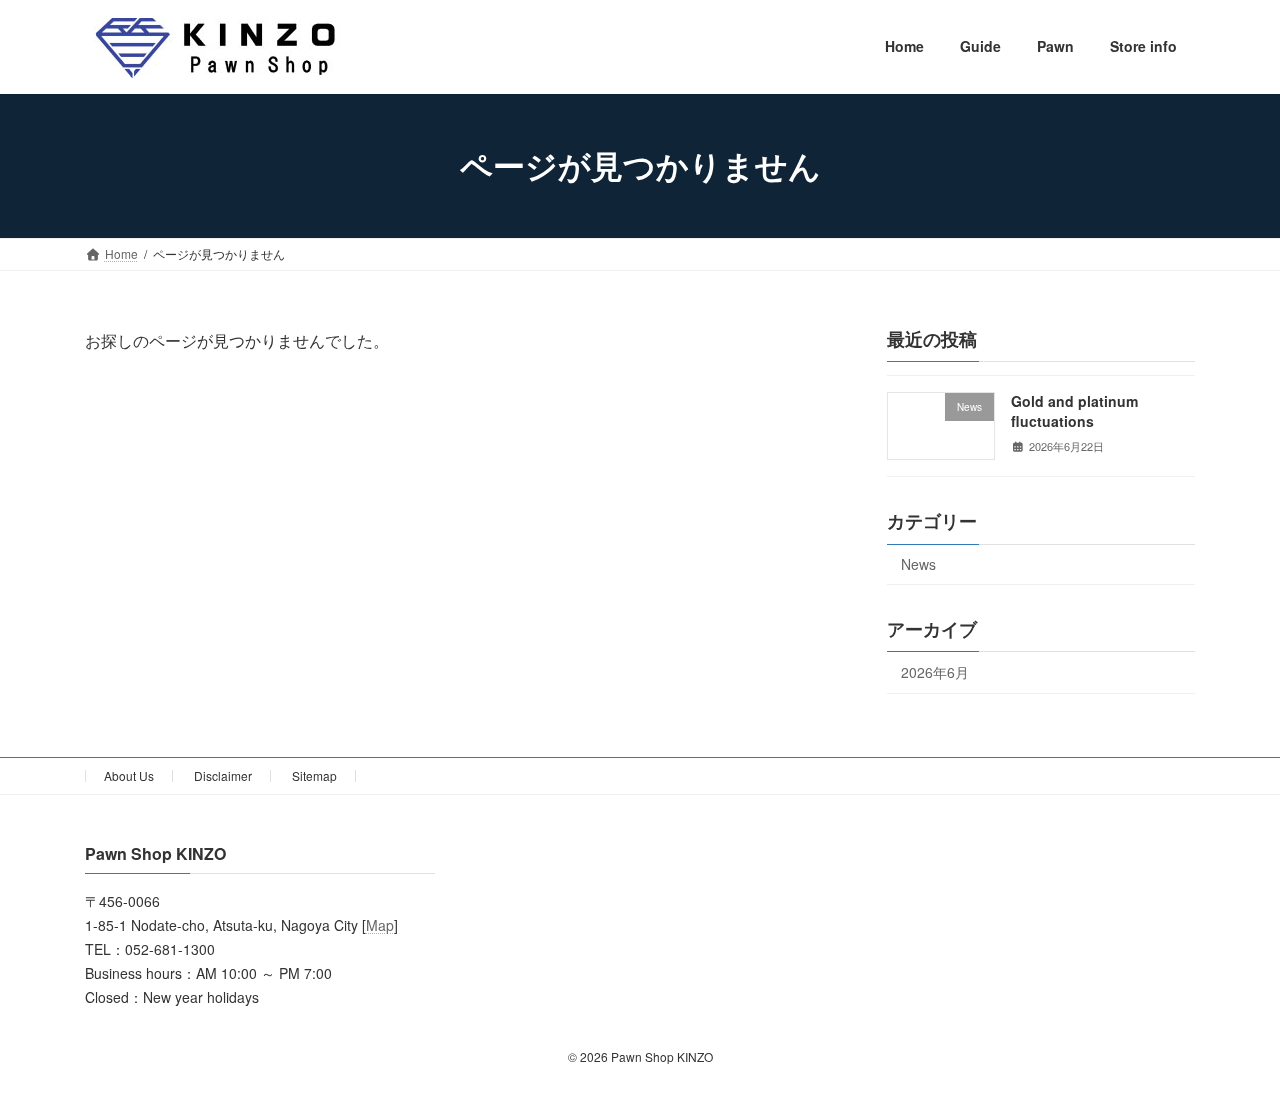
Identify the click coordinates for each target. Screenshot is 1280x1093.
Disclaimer (223, 775)
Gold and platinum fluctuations (1074, 411)
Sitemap (314, 775)
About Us (129, 775)
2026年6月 (935, 672)
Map (380, 926)
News (918, 564)
